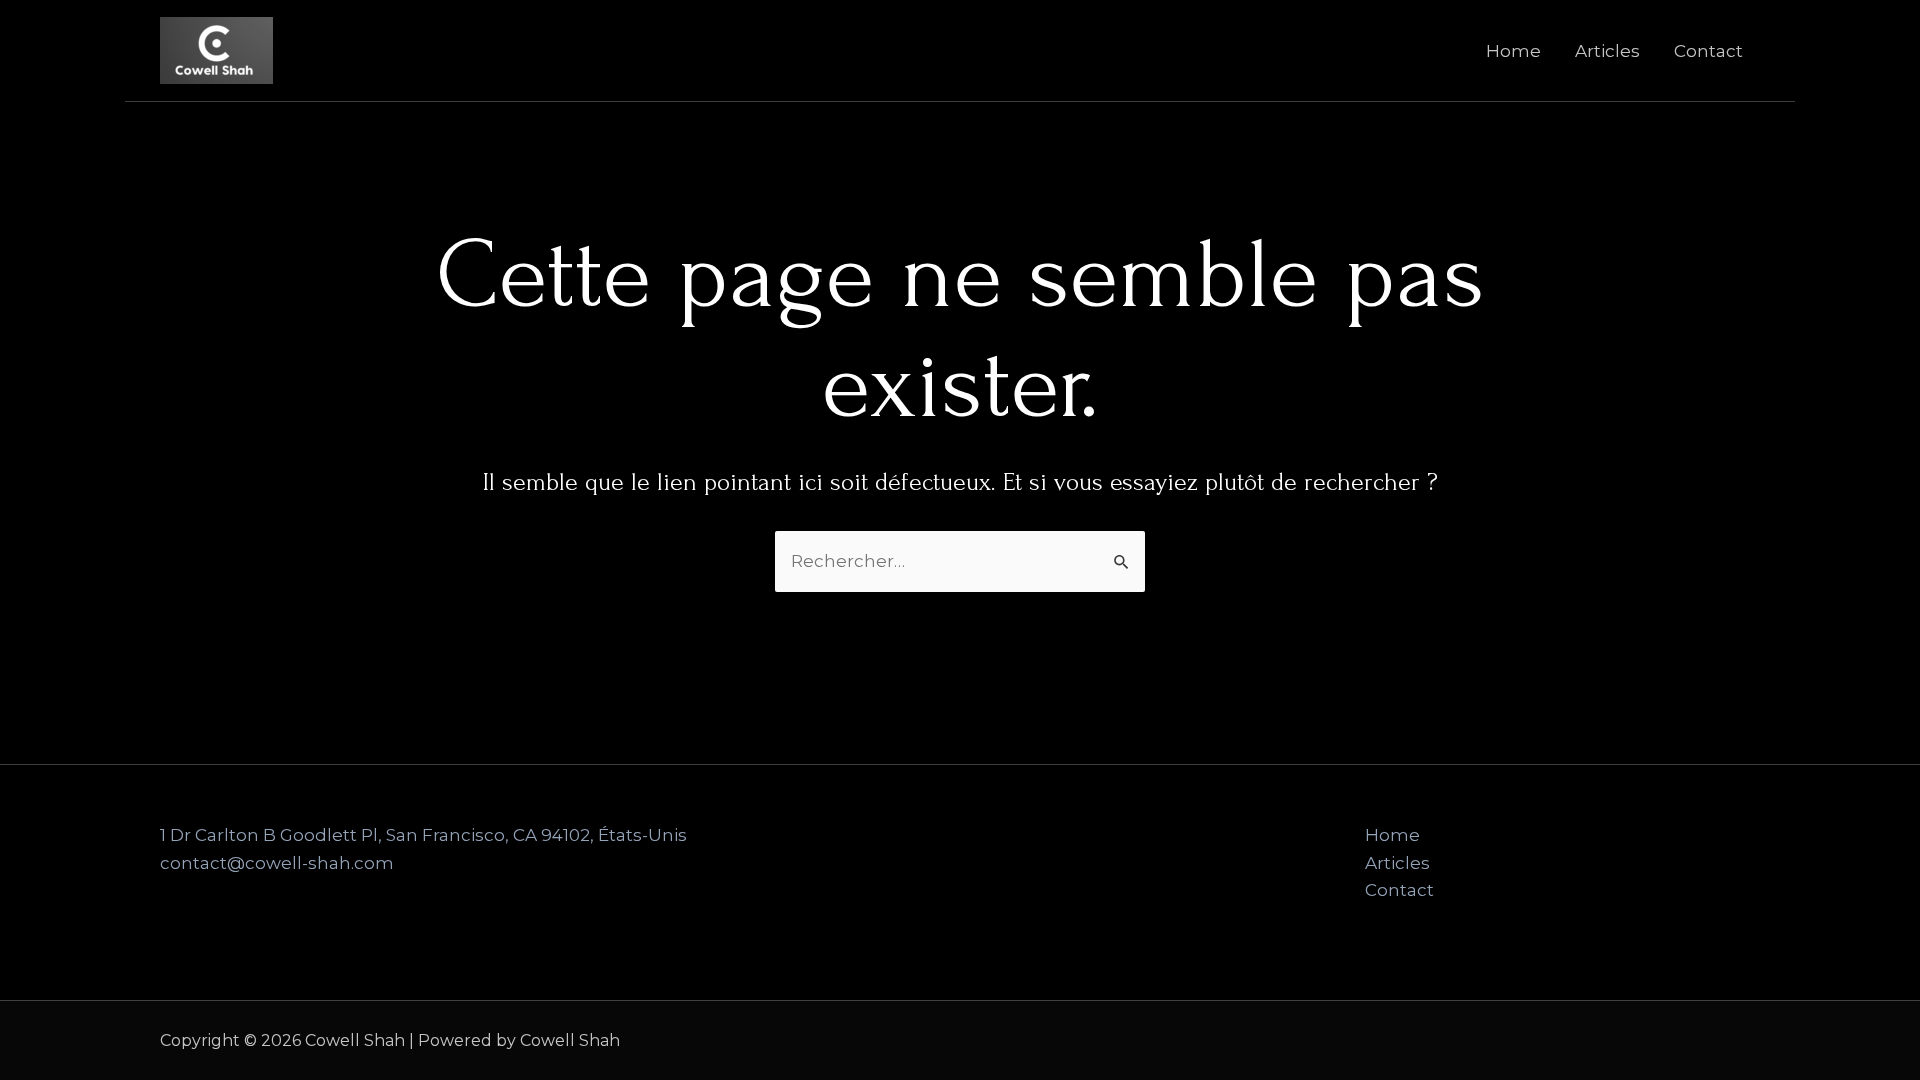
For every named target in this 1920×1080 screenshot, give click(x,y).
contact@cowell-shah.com (277, 863)
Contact (1708, 51)
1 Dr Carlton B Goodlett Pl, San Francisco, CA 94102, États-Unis (423, 835)
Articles (1607, 51)
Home (1513, 51)
